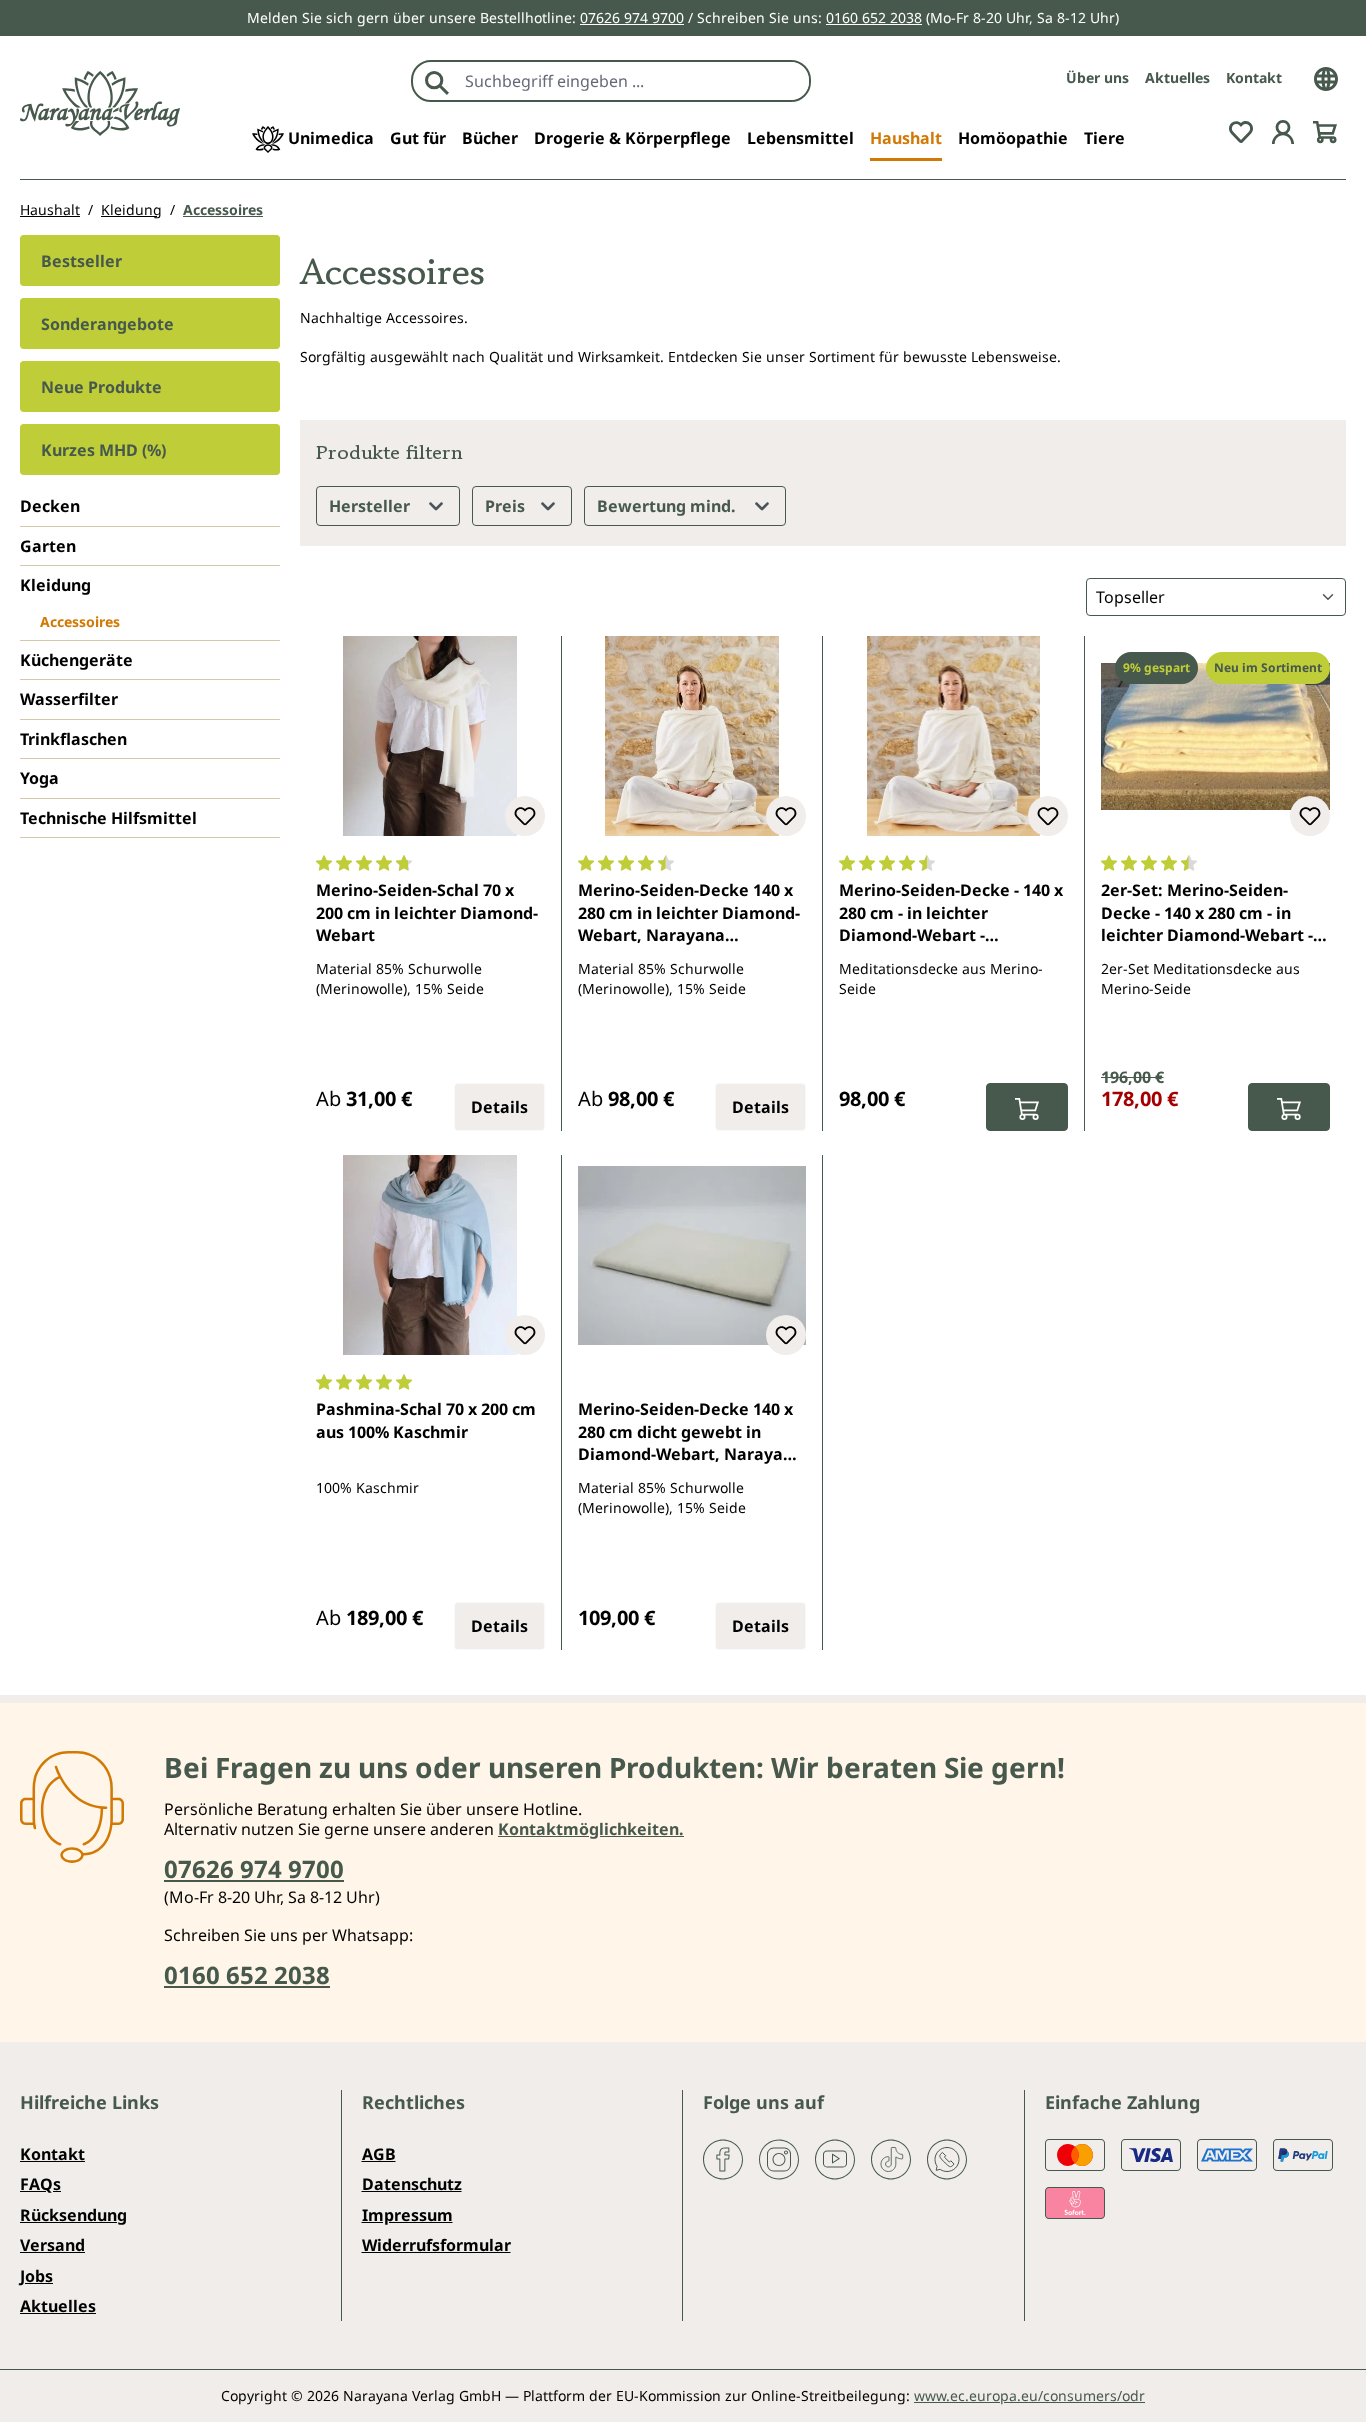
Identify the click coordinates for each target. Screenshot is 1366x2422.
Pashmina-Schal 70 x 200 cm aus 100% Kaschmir (426, 1420)
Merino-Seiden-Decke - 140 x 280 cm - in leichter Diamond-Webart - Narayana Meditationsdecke (953, 914)
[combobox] (632, 81)
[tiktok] (891, 2158)
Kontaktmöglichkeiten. (591, 1829)
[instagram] (779, 2158)
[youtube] (835, 2158)
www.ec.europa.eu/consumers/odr (1029, 2395)
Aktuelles (1177, 77)
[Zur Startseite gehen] (100, 103)
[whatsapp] (947, 2158)
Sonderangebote (107, 324)
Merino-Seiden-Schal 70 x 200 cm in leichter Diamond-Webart (427, 912)
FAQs (40, 2184)
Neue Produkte (101, 387)
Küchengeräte (76, 660)
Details (499, 1107)
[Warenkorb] (1325, 130)
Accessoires (80, 621)
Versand (52, 2245)
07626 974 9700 (632, 17)
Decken (50, 506)
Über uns (1097, 77)
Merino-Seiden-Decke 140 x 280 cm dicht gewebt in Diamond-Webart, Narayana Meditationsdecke (690, 1433)
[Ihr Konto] (1283, 130)
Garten (48, 546)
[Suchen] (437, 81)
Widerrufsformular (436, 2245)
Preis (507, 506)
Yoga (39, 778)
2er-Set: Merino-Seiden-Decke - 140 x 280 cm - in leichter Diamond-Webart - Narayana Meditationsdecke (1215, 914)
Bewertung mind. (668, 506)
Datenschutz (412, 2184)
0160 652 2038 (874, 17)
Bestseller (81, 261)
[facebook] (723, 2158)
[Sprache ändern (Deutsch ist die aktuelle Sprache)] (1326, 77)
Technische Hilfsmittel (108, 818)
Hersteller (371, 506)
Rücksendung (73, 2215)
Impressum (407, 2215)
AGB (379, 2154)
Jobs (36, 2276)
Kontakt (1254, 77)
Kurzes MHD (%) (103, 450)
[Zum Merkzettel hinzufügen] (525, 816)
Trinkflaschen (73, 739)
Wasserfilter (69, 699)
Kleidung (55, 585)
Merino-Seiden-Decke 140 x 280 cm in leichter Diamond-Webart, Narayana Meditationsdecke (689, 914)
